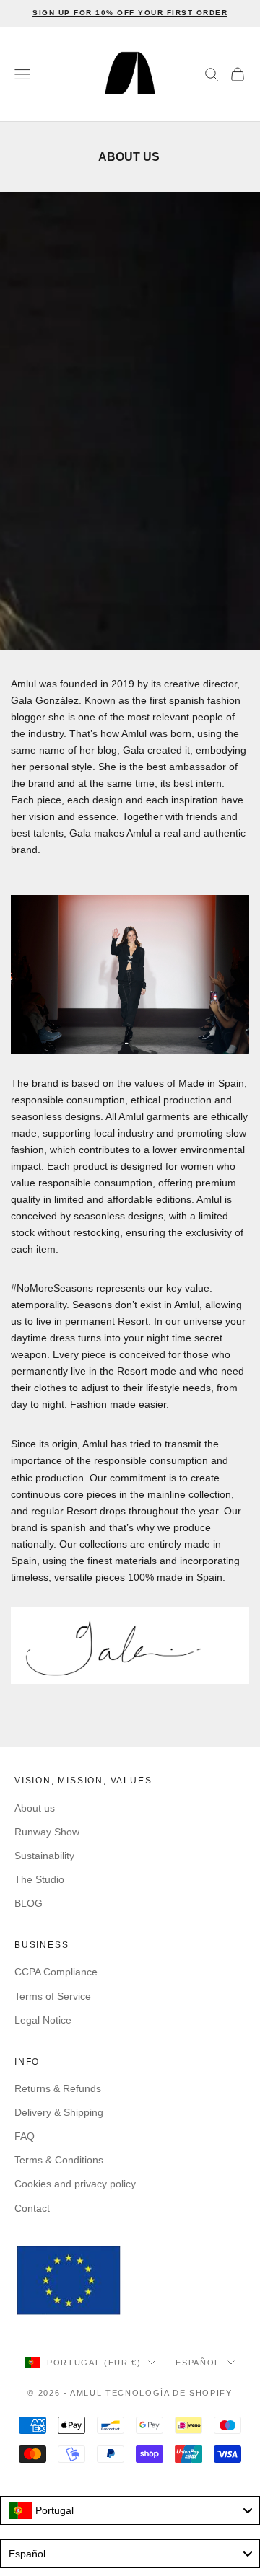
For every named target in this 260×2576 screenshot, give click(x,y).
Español (198, 2363)
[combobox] (130, 2510)
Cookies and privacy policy (75, 2184)
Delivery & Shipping (59, 2112)
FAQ (25, 2136)
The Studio (39, 1879)
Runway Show (47, 1832)
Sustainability (44, 1856)
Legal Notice (43, 2020)
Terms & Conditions (59, 2160)
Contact (32, 2208)
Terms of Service (53, 1996)
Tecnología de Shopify (169, 2393)
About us (35, 1808)
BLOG (29, 1903)
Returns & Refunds (58, 2088)
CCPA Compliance (56, 1972)
